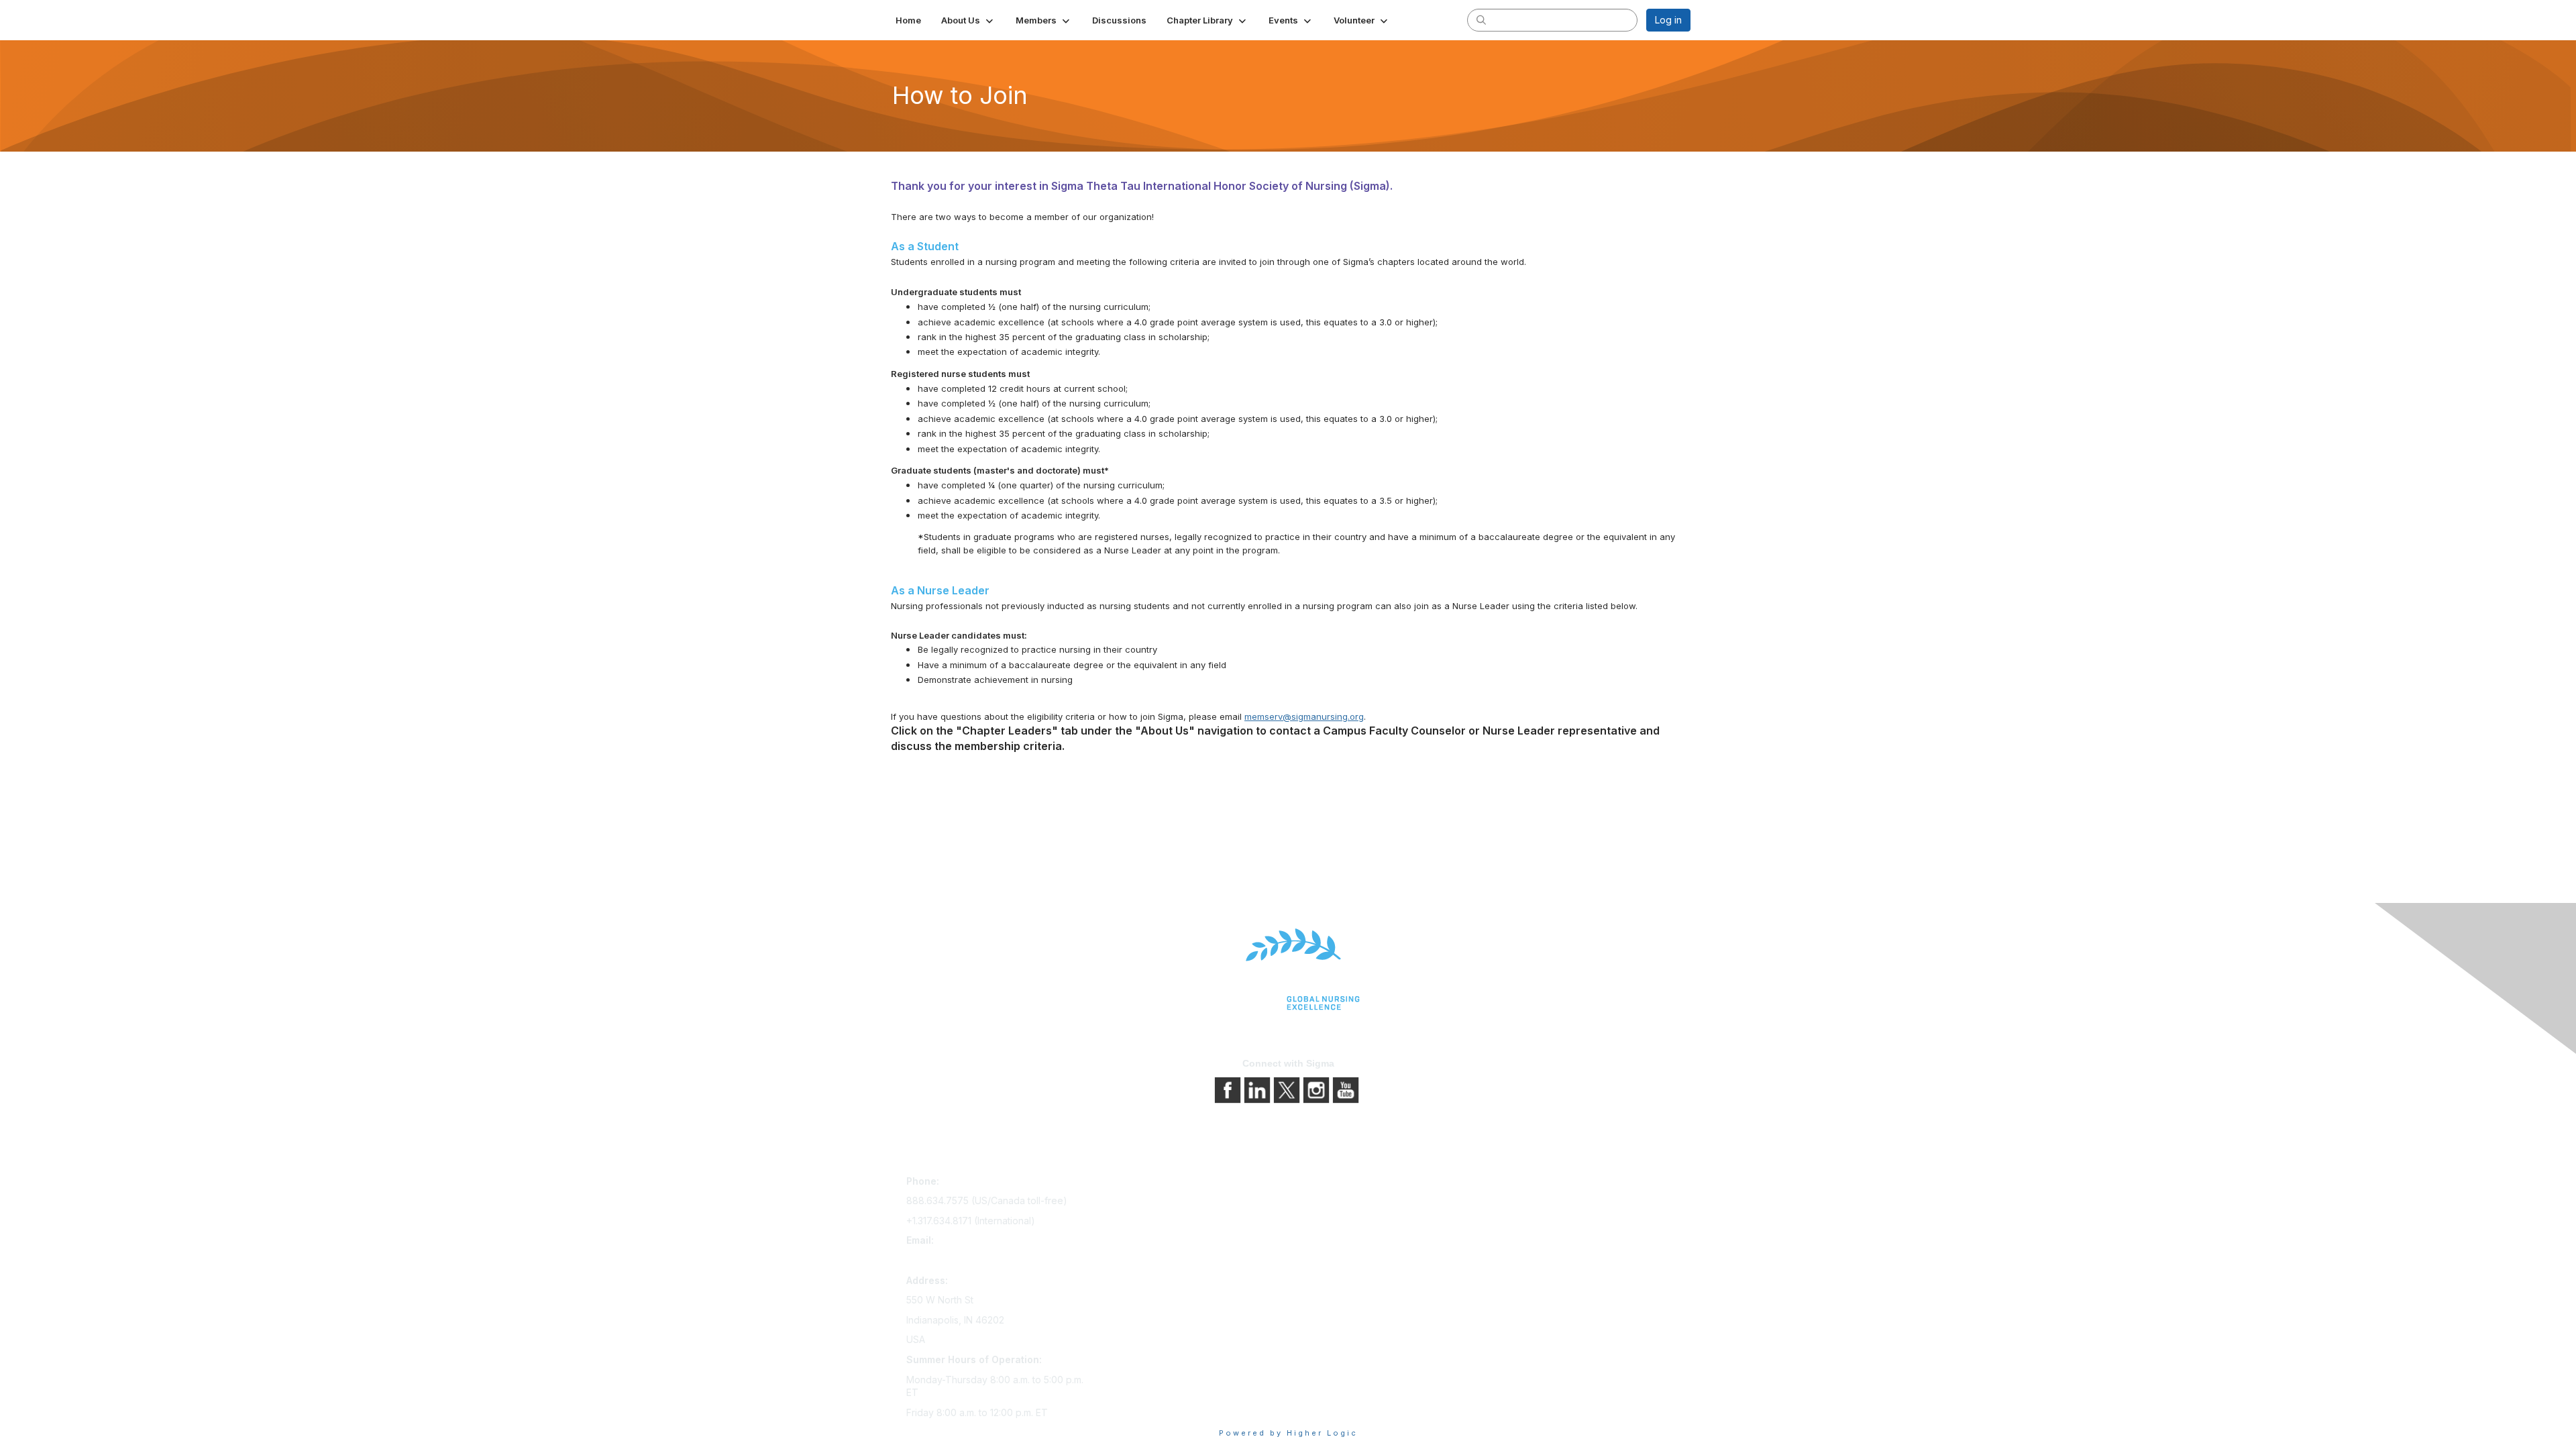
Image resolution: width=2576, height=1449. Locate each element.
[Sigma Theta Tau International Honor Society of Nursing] (1288, 970)
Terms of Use (1323, 1221)
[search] (1481, 19)
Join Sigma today (1138, 1184)
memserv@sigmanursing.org (1304, 716)
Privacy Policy (1325, 1202)
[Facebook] (1229, 1089)
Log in (1668, 20)
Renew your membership (1156, 1221)
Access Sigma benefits (1150, 1202)
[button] (968, 20)
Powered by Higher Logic (1288, 1433)
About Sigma (1321, 1184)
